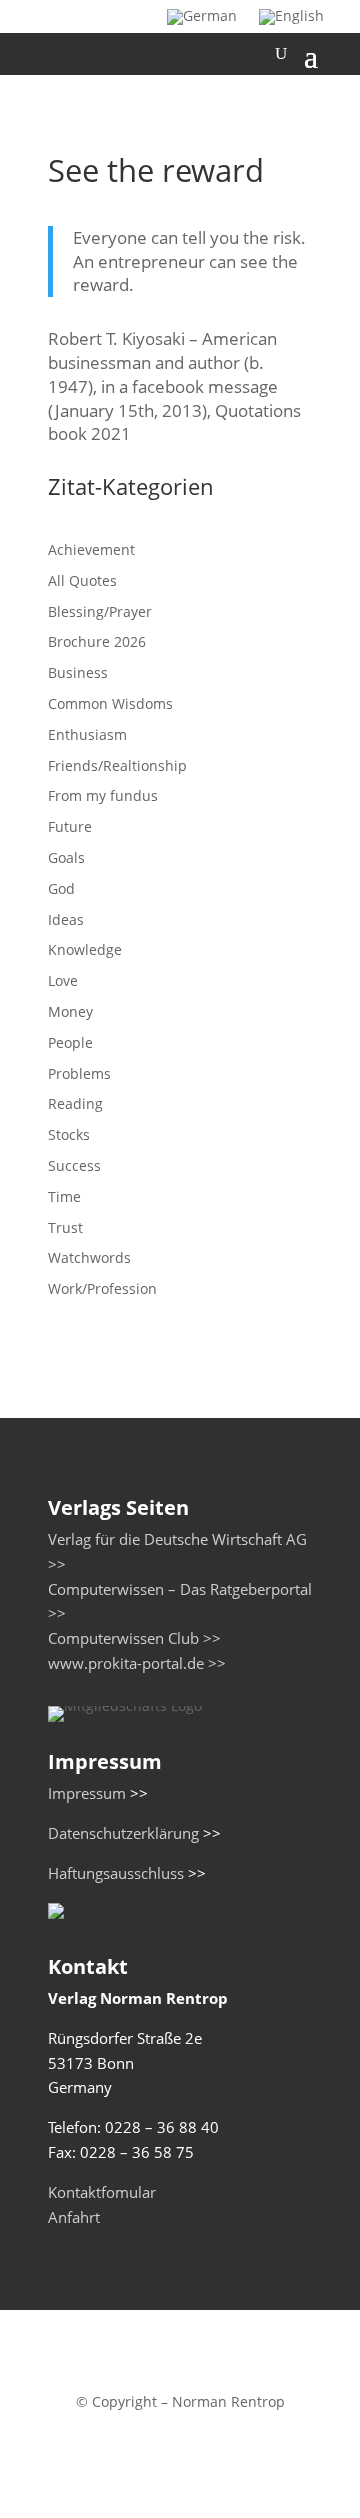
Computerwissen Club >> (134, 1638)
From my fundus (103, 795)
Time (64, 1196)
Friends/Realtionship (117, 765)
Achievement (91, 549)
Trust (65, 1227)
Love (63, 980)
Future (70, 826)
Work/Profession (102, 1288)
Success (74, 1165)
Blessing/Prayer (100, 611)
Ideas (66, 919)
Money (70, 1011)
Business (78, 672)
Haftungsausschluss (116, 1873)
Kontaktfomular (102, 2192)
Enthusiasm (87, 734)
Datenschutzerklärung (123, 1833)
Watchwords (89, 1257)
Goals (66, 857)
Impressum (87, 1793)
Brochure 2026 (97, 641)
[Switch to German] (202, 21)
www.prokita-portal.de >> (137, 1663)
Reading (75, 1103)
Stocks (69, 1134)
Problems (79, 1073)
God (61, 888)
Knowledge (85, 949)
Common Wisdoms (110, 703)
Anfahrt (74, 2217)
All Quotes (82, 580)
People (70, 1042)
